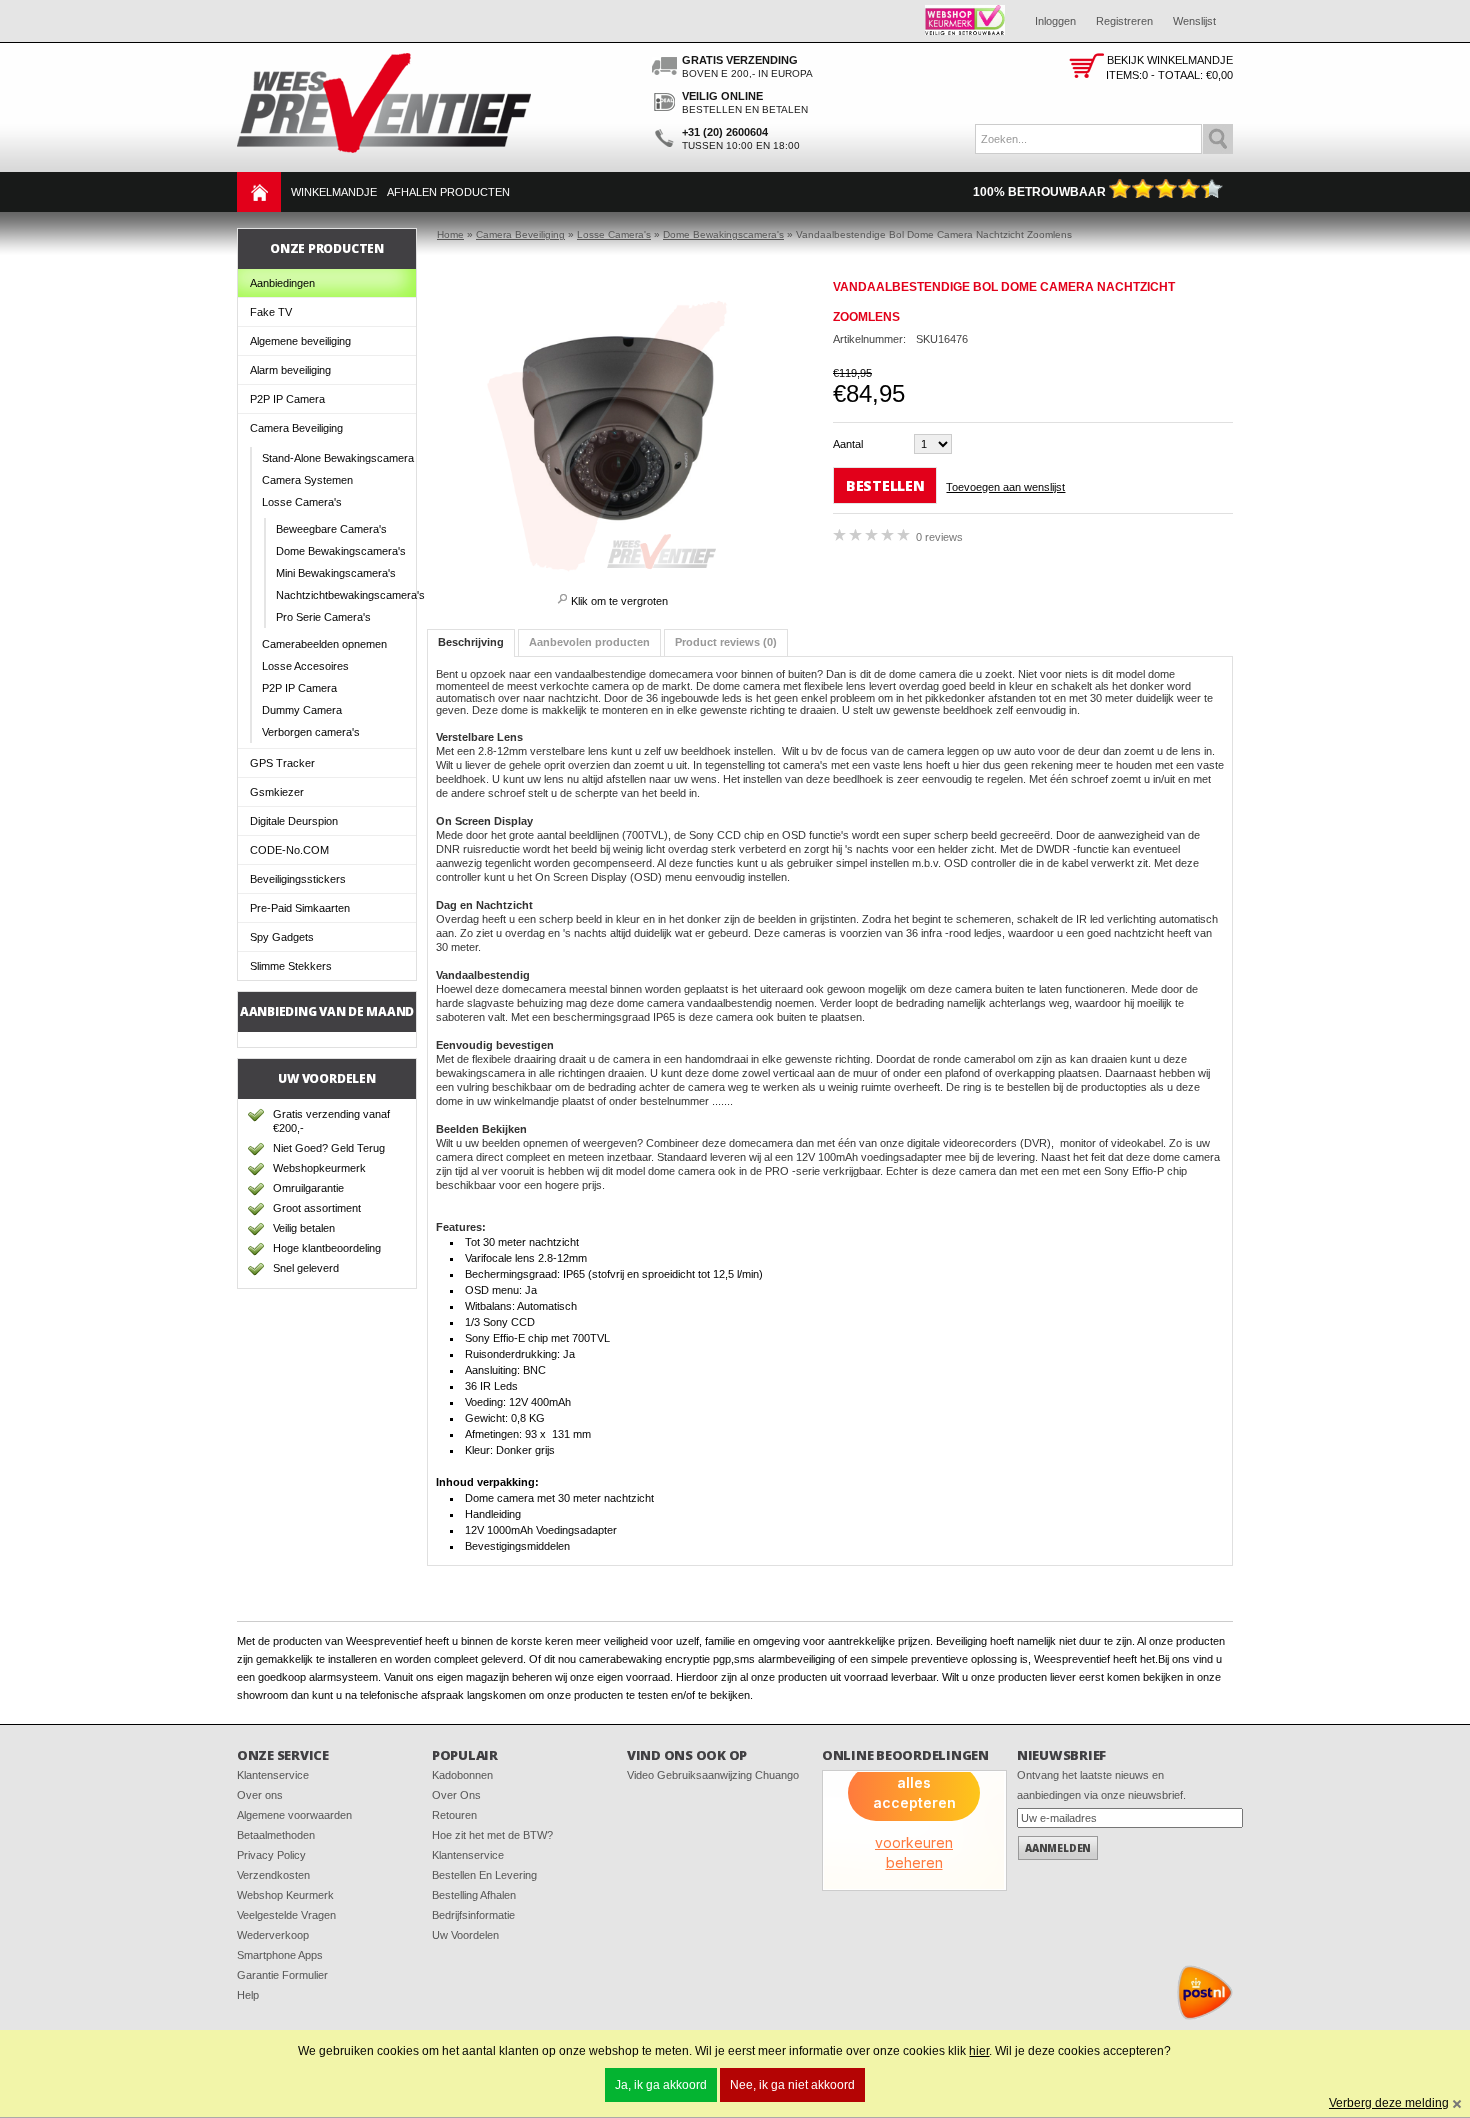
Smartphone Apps (280, 1955)
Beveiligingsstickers (298, 879)
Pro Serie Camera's (323, 617)
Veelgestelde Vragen (286, 1915)
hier (979, 2051)
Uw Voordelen (465, 1935)
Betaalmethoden (276, 1835)
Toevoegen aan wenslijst (1005, 487)
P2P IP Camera (287, 399)
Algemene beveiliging (300, 341)
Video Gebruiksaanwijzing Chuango (713, 1775)
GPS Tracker (282, 763)
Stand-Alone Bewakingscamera (338, 458)
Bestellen (885, 485)
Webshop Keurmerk (285, 1895)
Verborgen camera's (311, 732)
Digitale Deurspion (294, 821)
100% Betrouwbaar (1041, 192)
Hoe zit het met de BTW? (492, 1835)
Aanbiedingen (282, 283)
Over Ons (456, 1795)
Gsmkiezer (277, 792)
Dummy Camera (302, 710)
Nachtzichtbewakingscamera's (346, 595)
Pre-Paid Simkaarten (300, 908)
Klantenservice (273, 1775)
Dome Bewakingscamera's (341, 551)
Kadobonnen (462, 1775)
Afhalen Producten (448, 192)
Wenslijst (1194, 21)
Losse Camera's (302, 502)
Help (248, 1995)
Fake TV (271, 312)
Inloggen (1055, 21)
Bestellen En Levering (484, 1875)
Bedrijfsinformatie (473, 1915)
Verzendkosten (273, 1875)
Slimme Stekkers (291, 966)
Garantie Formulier (282, 1975)
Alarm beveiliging (290, 370)
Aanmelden (1058, 1848)
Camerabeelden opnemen (324, 644)
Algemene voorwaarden (294, 1815)
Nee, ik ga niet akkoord (792, 2085)
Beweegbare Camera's (331, 529)
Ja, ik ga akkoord (661, 2085)
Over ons (260, 1795)
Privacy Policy (271, 1855)
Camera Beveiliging (296, 428)
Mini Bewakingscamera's (336, 573)
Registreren (1124, 21)
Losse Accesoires (305, 666)
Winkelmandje (334, 192)
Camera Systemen (307, 480)
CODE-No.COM (289, 850)
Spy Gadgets (282, 937)
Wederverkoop (273, 1935)
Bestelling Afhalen (474, 1895)
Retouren (454, 1815)
